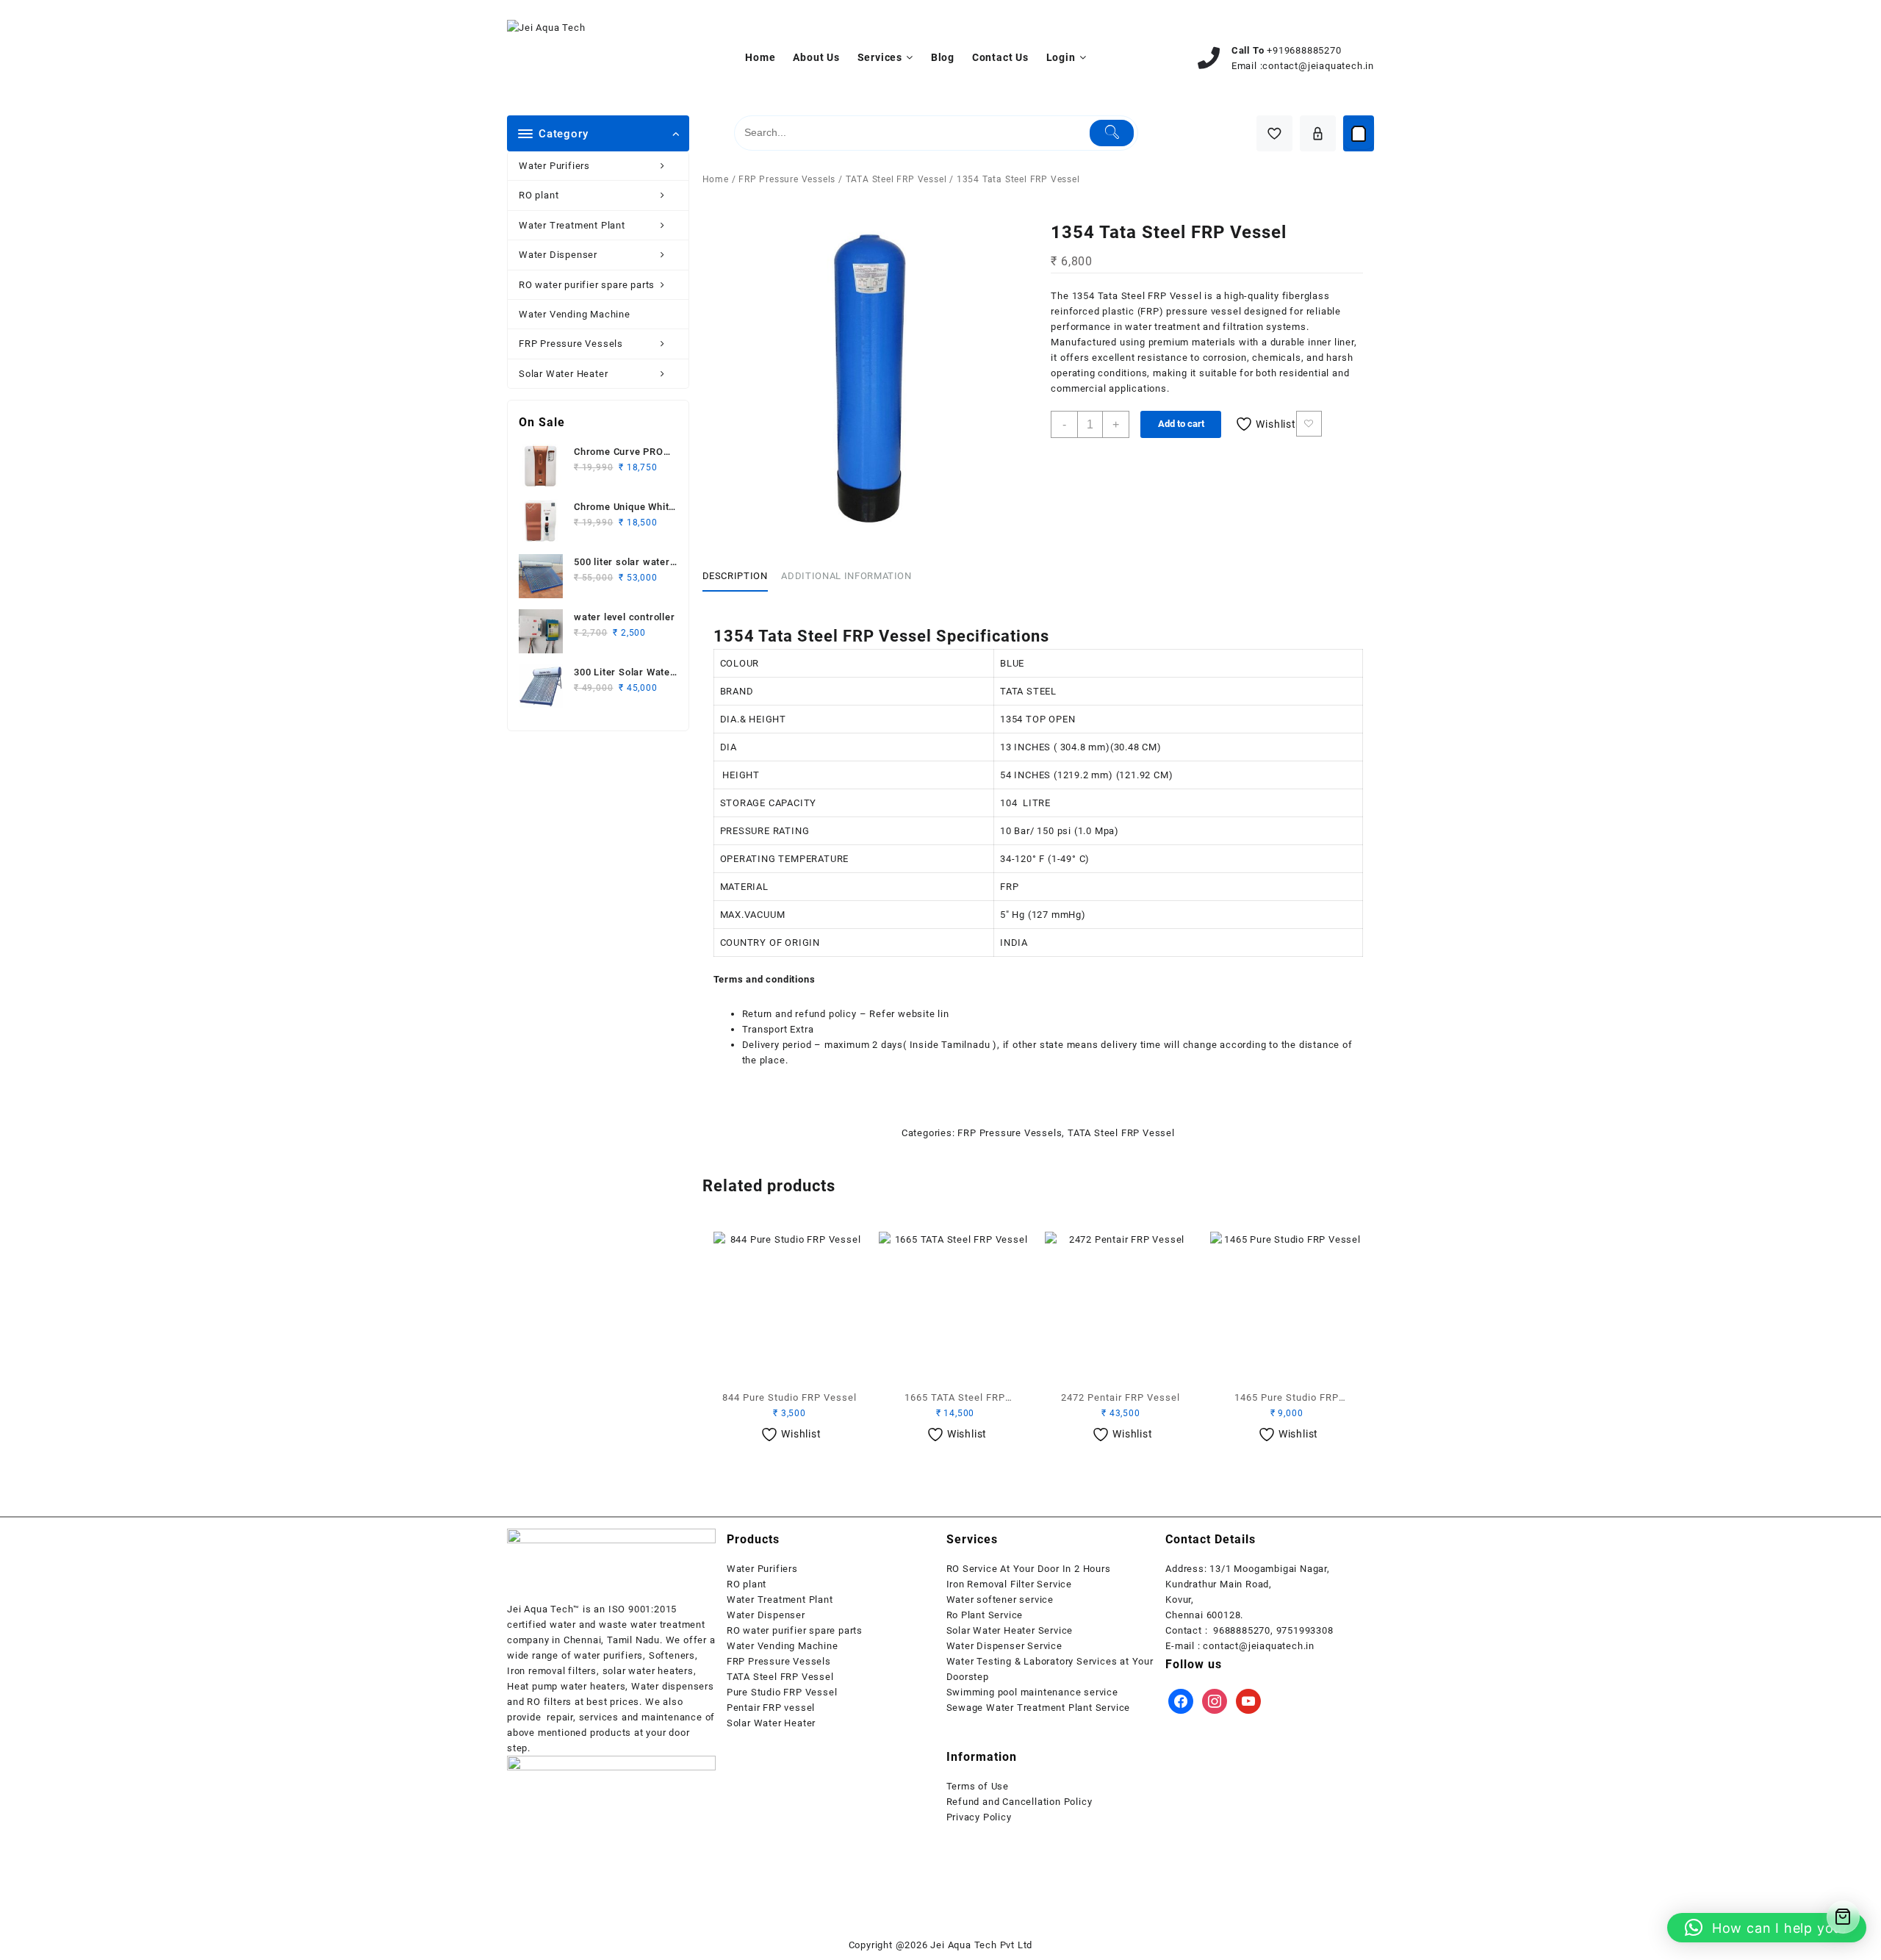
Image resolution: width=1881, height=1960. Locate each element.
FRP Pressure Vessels (571, 344)
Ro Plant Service (985, 1615)
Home (716, 179)
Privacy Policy (979, 1817)
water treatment (1162, 327)
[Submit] (1112, 133)
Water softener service (1000, 1600)
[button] (1767, 1928)
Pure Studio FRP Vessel (782, 1692)
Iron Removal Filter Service (1010, 1584)
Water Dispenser (558, 255)
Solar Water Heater (563, 374)
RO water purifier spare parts (587, 285)
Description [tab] (735, 576)
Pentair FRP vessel (771, 1708)
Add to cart (1181, 424)
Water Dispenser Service (1004, 1646)
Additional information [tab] (846, 576)
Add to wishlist (1309, 424)
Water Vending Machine (575, 314)
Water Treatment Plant (572, 225)
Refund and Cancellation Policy (1019, 1802)
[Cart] (1359, 134)
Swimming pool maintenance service (1032, 1692)
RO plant (539, 195)
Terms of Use (978, 1786)
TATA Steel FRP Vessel (896, 179)
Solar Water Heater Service (1010, 1630)
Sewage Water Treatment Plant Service (1039, 1708)
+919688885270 (1304, 50)
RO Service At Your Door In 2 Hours (1029, 1569)
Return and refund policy (799, 1014)
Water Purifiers (554, 166)
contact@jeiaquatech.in (1318, 66)
